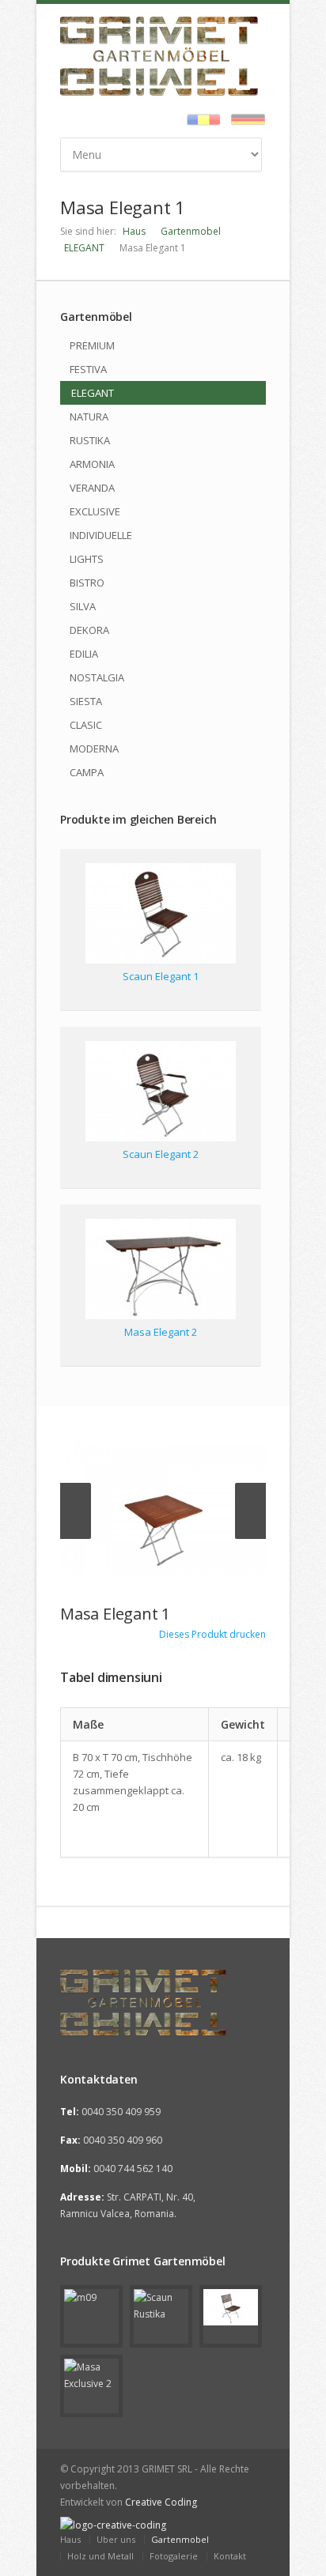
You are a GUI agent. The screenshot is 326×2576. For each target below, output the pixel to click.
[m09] (91, 2316)
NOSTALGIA (97, 677)
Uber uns (116, 2539)
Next (250, 1511)
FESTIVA (88, 369)
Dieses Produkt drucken (211, 1634)
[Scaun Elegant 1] (161, 916)
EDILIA (84, 654)
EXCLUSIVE (95, 511)
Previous (76, 1511)
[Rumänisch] (199, 121)
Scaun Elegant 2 (161, 1154)
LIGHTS (87, 559)
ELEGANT (84, 248)
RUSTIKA (90, 440)
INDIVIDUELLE (101, 535)
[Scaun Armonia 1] (231, 2316)
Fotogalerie (174, 2556)
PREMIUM (92, 345)
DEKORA (89, 630)
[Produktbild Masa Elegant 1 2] (163, 1506)
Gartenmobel (191, 231)
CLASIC (86, 725)
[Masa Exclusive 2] (91, 2386)
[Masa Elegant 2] (161, 1271)
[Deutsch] (244, 121)
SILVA (83, 606)
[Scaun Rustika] (161, 2316)
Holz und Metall (100, 2556)
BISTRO (87, 583)
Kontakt (230, 2556)
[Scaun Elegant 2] (161, 1094)
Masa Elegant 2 (161, 1332)
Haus (134, 231)
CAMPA (87, 772)
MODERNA (94, 749)
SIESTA (86, 701)
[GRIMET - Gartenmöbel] (163, 2003)
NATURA (89, 417)
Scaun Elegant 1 (161, 976)
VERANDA (92, 488)
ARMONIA (92, 464)
